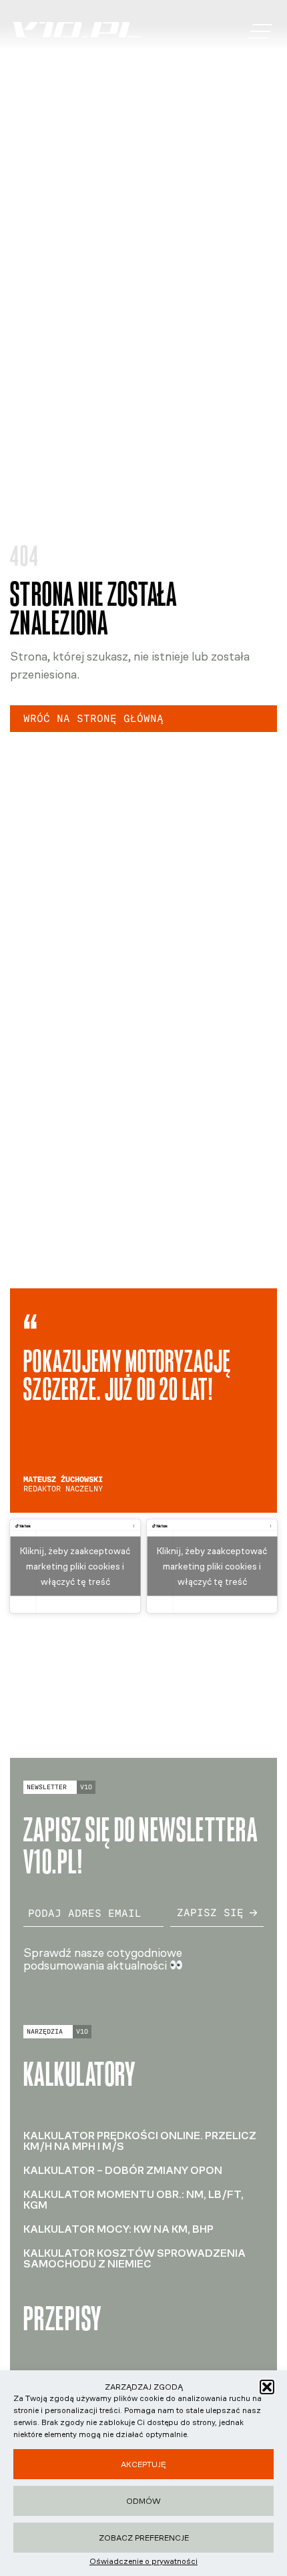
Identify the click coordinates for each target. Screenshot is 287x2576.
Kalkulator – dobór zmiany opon (123, 2170)
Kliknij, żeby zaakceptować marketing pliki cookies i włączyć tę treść (75, 1566)
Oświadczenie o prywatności (143, 2561)
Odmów (143, 2501)
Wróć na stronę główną (93, 718)
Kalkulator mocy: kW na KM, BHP (118, 2229)
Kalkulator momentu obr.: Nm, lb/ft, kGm (133, 2200)
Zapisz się (210, 1912)
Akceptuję (143, 2464)
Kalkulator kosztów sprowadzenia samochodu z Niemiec (134, 2258)
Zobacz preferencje (144, 2538)
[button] (267, 2387)
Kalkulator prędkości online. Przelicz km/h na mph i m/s (140, 2141)
